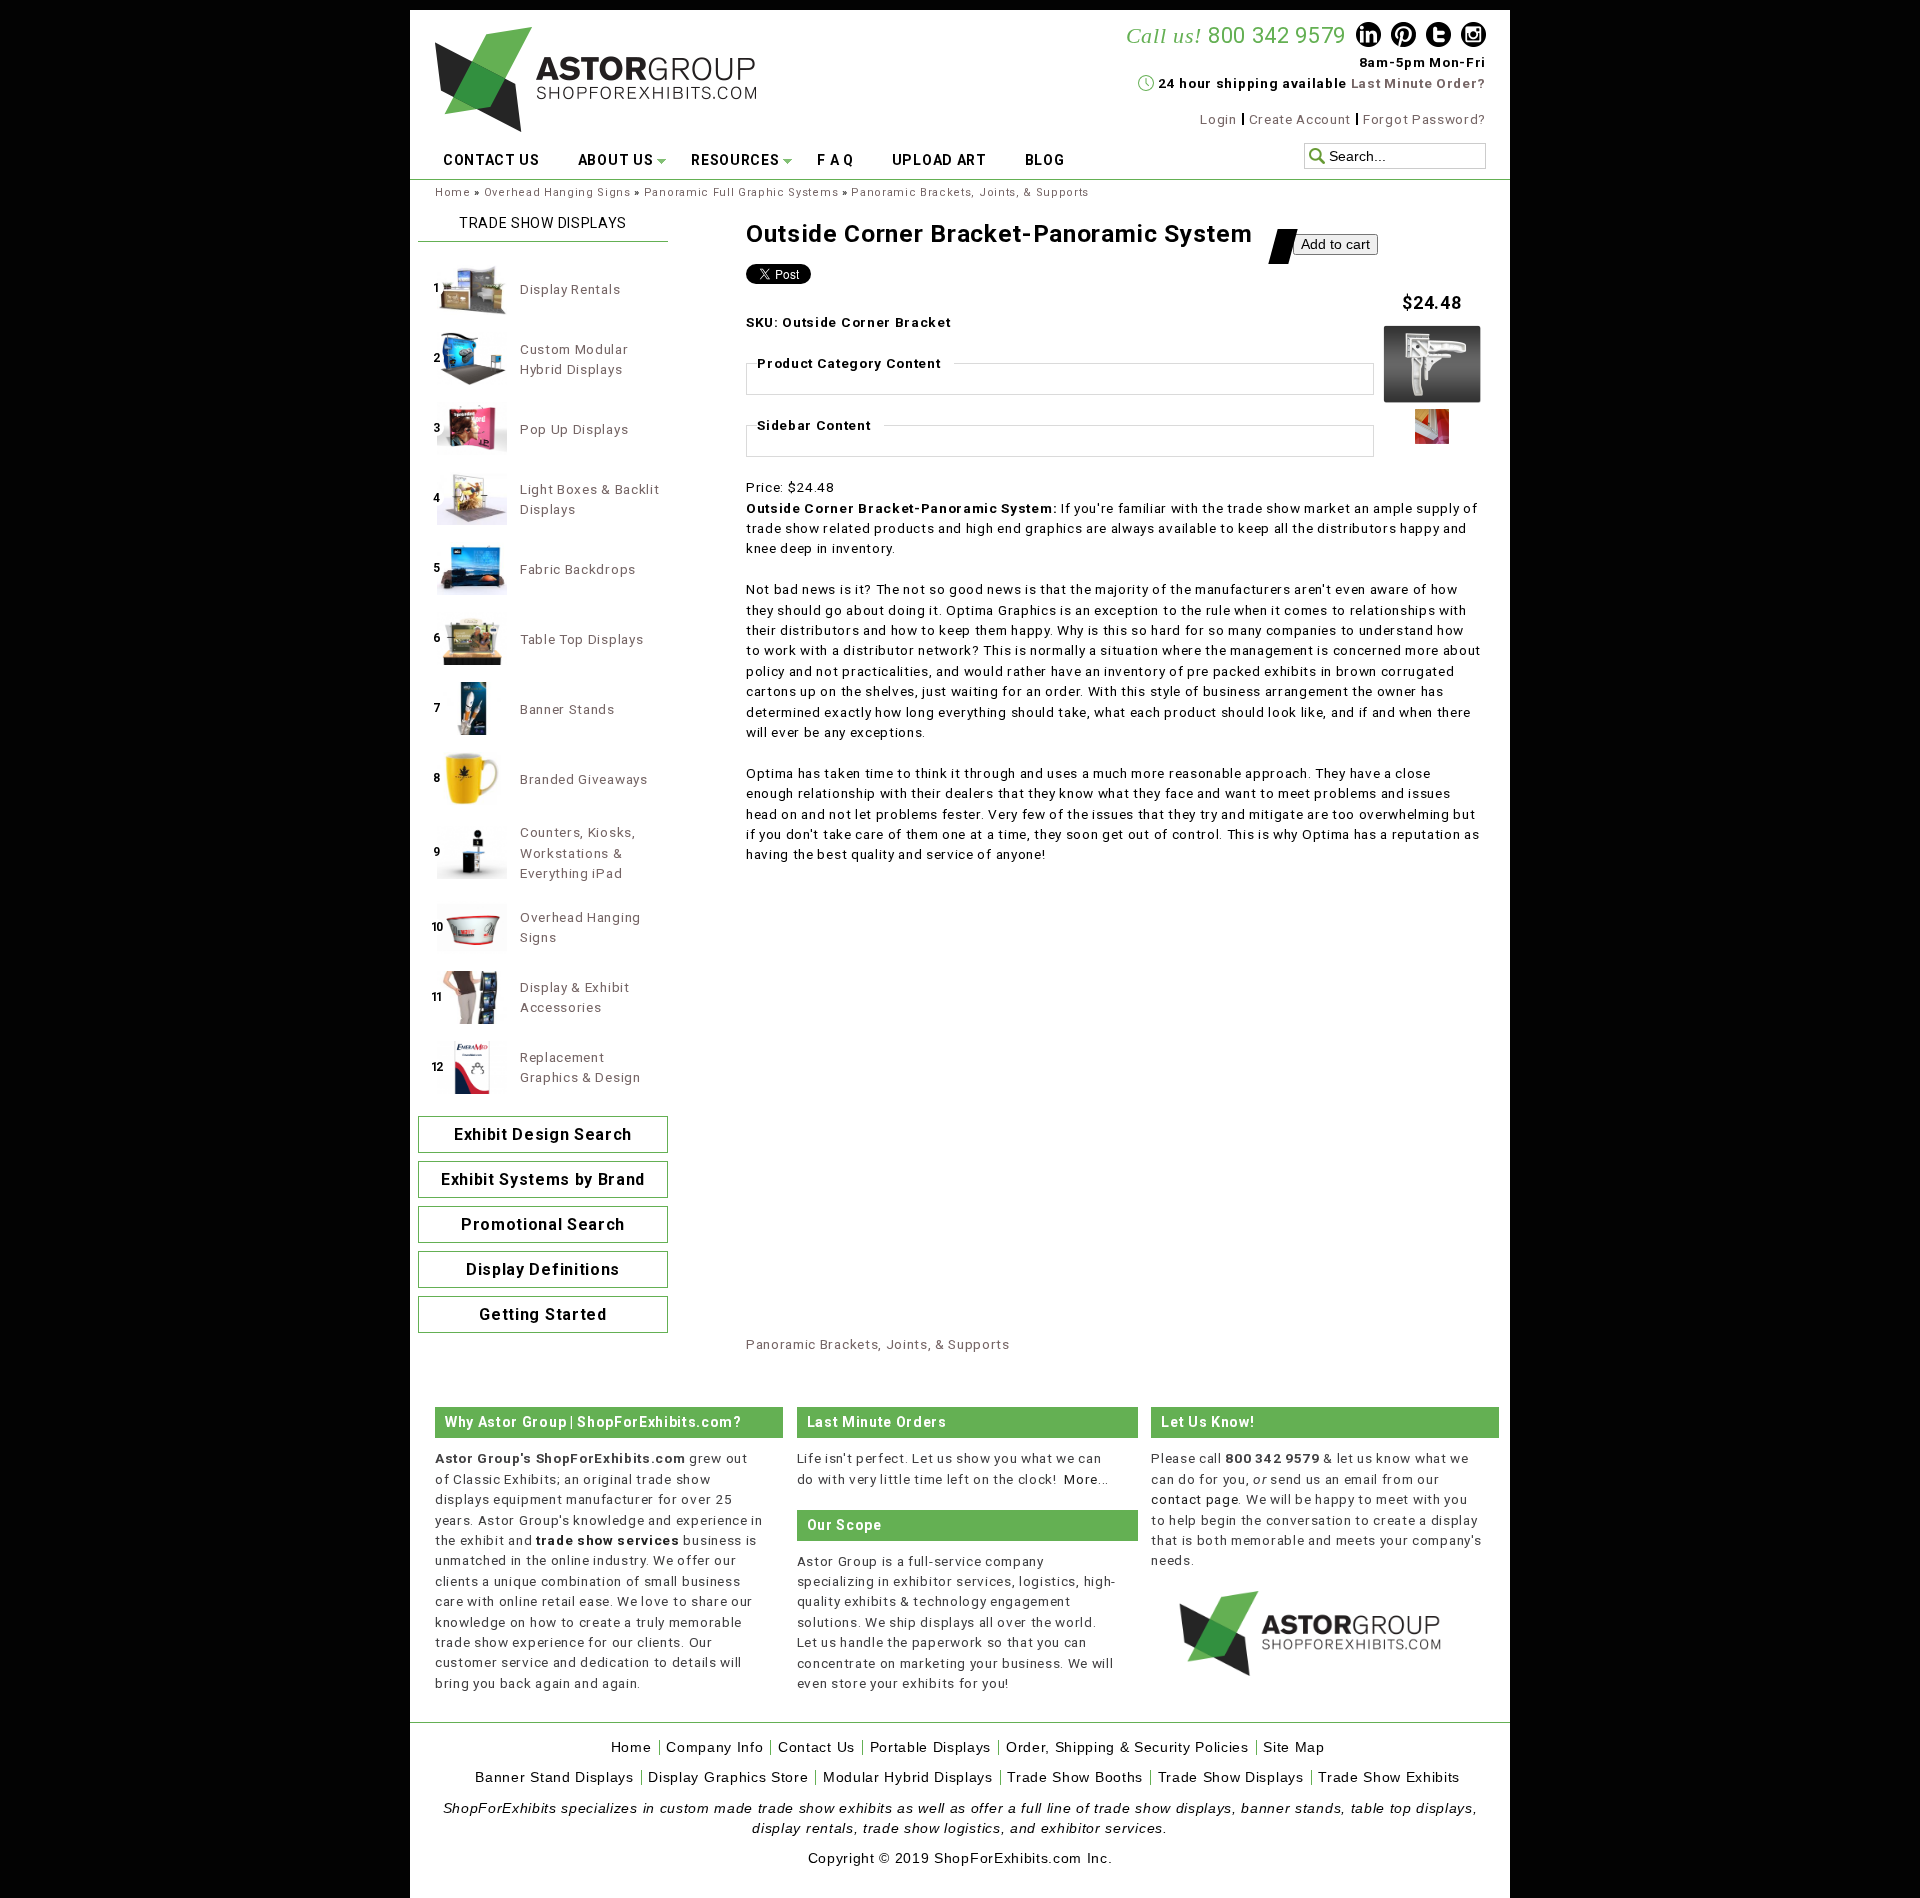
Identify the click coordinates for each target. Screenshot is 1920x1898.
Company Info (714, 1747)
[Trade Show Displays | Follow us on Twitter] (1438, 37)
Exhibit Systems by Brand (543, 1179)
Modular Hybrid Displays (908, 1777)
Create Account (1300, 119)
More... (1086, 1479)
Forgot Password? (1424, 119)
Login (1218, 119)
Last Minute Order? (1418, 83)
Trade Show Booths (1075, 1777)
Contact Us (816, 1747)
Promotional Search (543, 1224)
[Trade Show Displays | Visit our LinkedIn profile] (1368, 37)
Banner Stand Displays (554, 1777)
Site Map (1293, 1747)
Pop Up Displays (574, 429)
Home (453, 192)
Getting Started (542, 1314)
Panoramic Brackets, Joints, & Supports (970, 192)
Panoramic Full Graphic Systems (741, 192)
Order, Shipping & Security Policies (1127, 1747)
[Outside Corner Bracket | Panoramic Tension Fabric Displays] (1432, 399)
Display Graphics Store (728, 1777)
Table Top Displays (581, 639)
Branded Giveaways (584, 779)
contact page (1194, 1499)
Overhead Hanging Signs (557, 192)
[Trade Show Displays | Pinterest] (1403, 37)
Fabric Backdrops (578, 569)
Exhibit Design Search (543, 1134)
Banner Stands (567, 709)
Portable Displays (931, 1747)
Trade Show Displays (1231, 1777)
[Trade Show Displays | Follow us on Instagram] (1473, 37)
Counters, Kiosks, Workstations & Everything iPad (578, 852)
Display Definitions (543, 1269)
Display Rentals (570, 289)
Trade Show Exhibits (1389, 1777)
